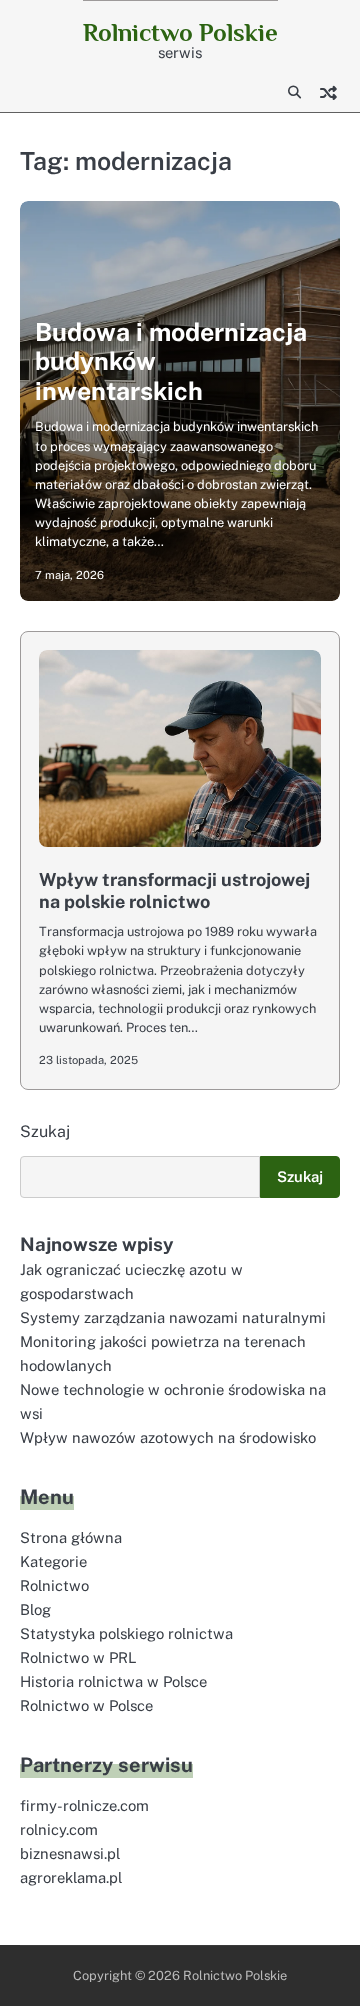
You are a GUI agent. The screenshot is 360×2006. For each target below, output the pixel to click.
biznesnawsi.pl (70, 1853)
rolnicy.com (59, 1829)
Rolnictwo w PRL (78, 1657)
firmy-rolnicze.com (84, 1805)
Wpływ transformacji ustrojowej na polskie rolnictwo (174, 890)
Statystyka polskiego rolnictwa (126, 1633)
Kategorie (53, 1561)
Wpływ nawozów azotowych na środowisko (168, 1437)
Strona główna (71, 1537)
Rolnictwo (54, 1585)
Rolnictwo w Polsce (86, 1705)
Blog (35, 1609)
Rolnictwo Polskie (180, 32)
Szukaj (45, 1131)
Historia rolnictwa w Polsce (113, 1681)
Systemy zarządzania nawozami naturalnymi (173, 1317)
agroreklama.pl (71, 1877)
